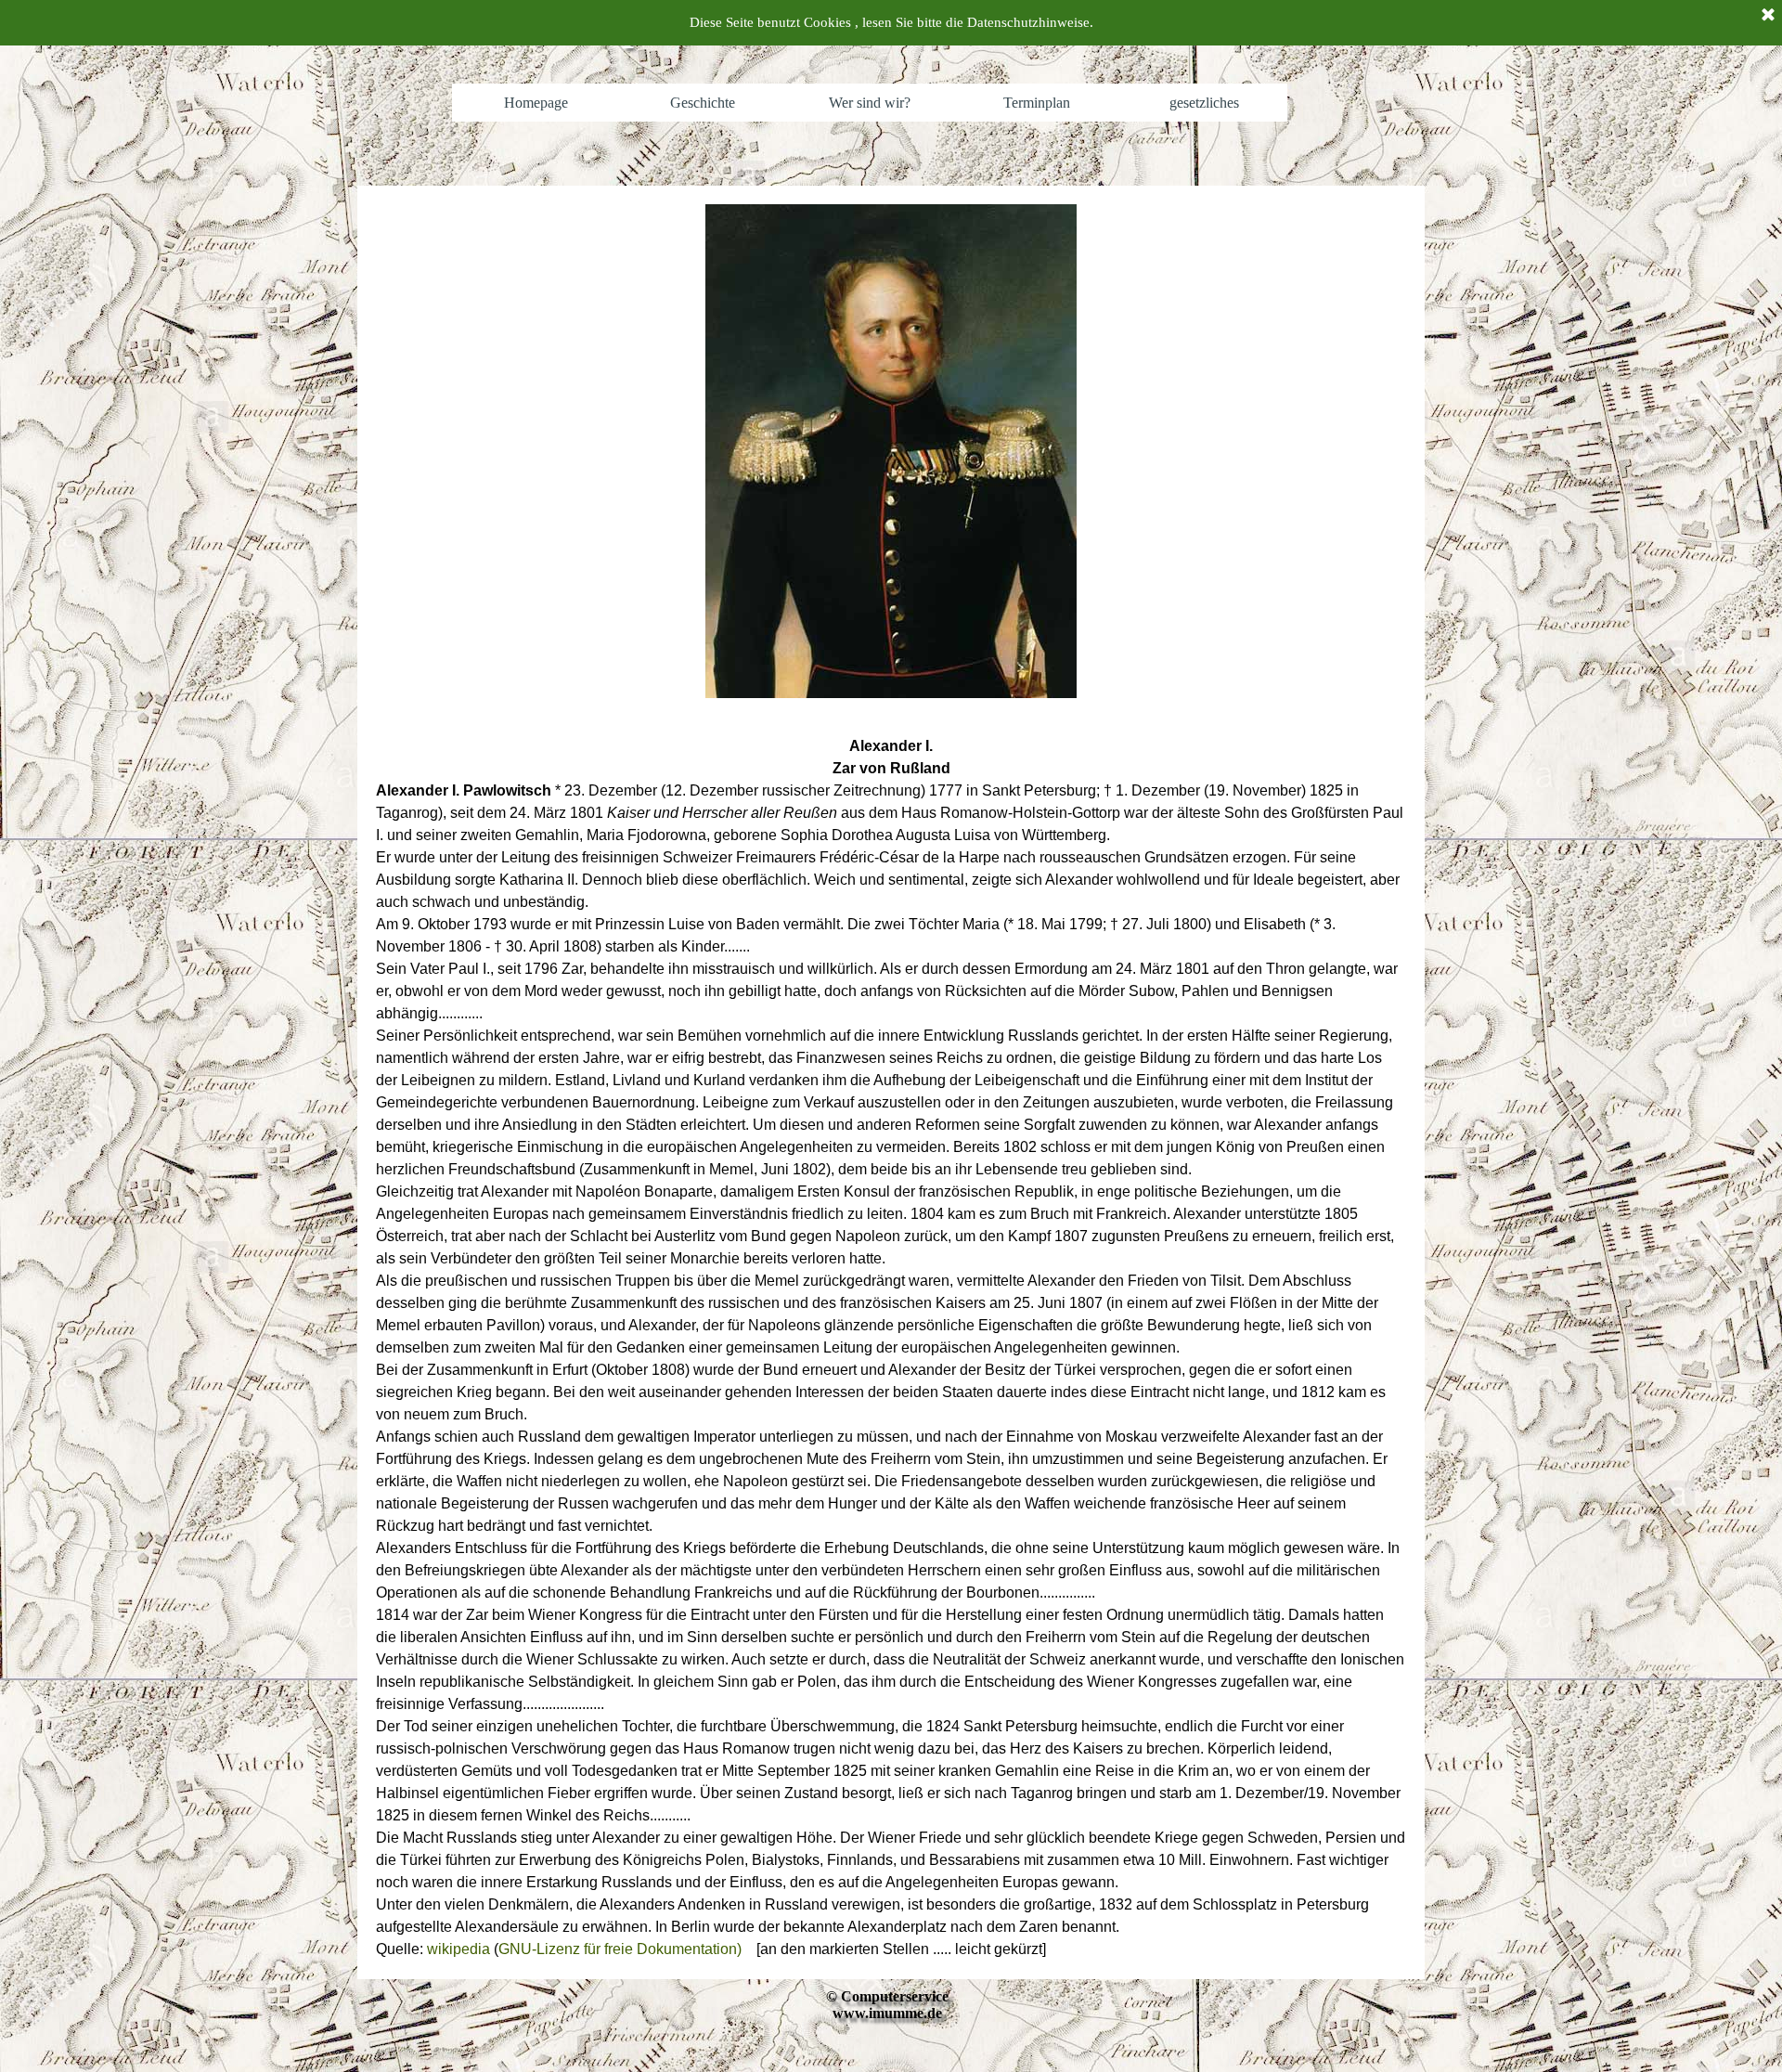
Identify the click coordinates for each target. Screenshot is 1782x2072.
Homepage (536, 103)
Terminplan (1037, 103)
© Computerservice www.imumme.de (887, 2005)
